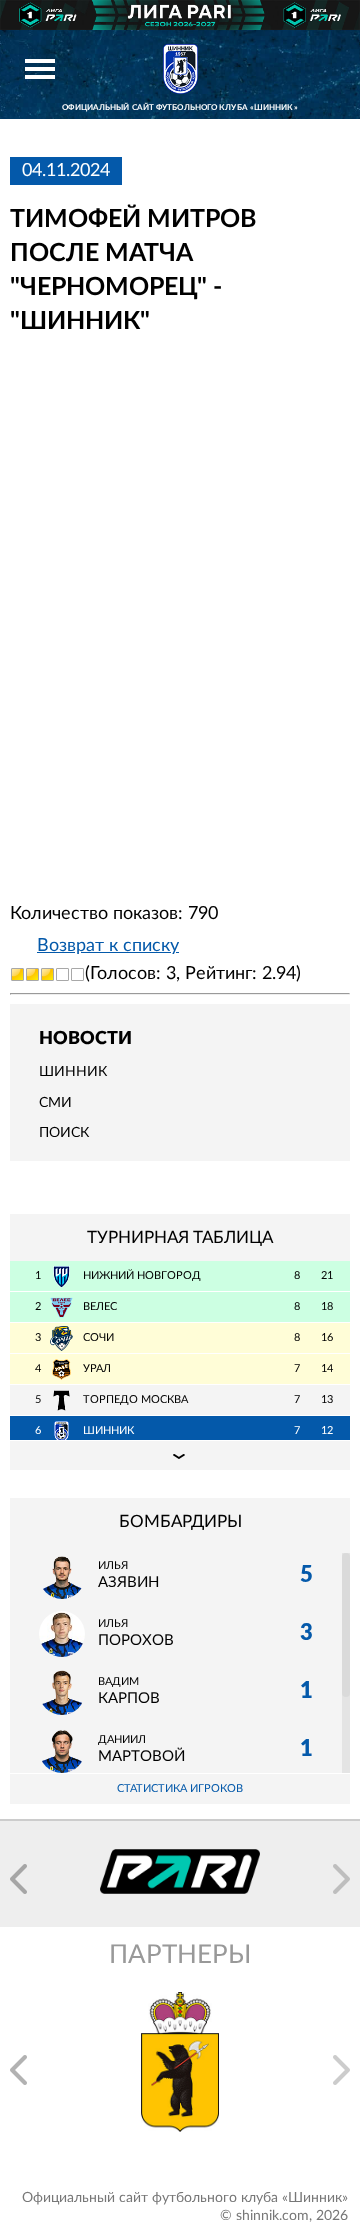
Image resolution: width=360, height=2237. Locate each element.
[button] (18, 1879)
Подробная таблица (180, 1455)
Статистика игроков (180, 1788)
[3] (47, 974)
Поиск (64, 1133)
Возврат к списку (108, 946)
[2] (32, 974)
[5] (77, 974)
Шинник (73, 1072)
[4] (62, 974)
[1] (17, 974)
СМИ (55, 1103)
